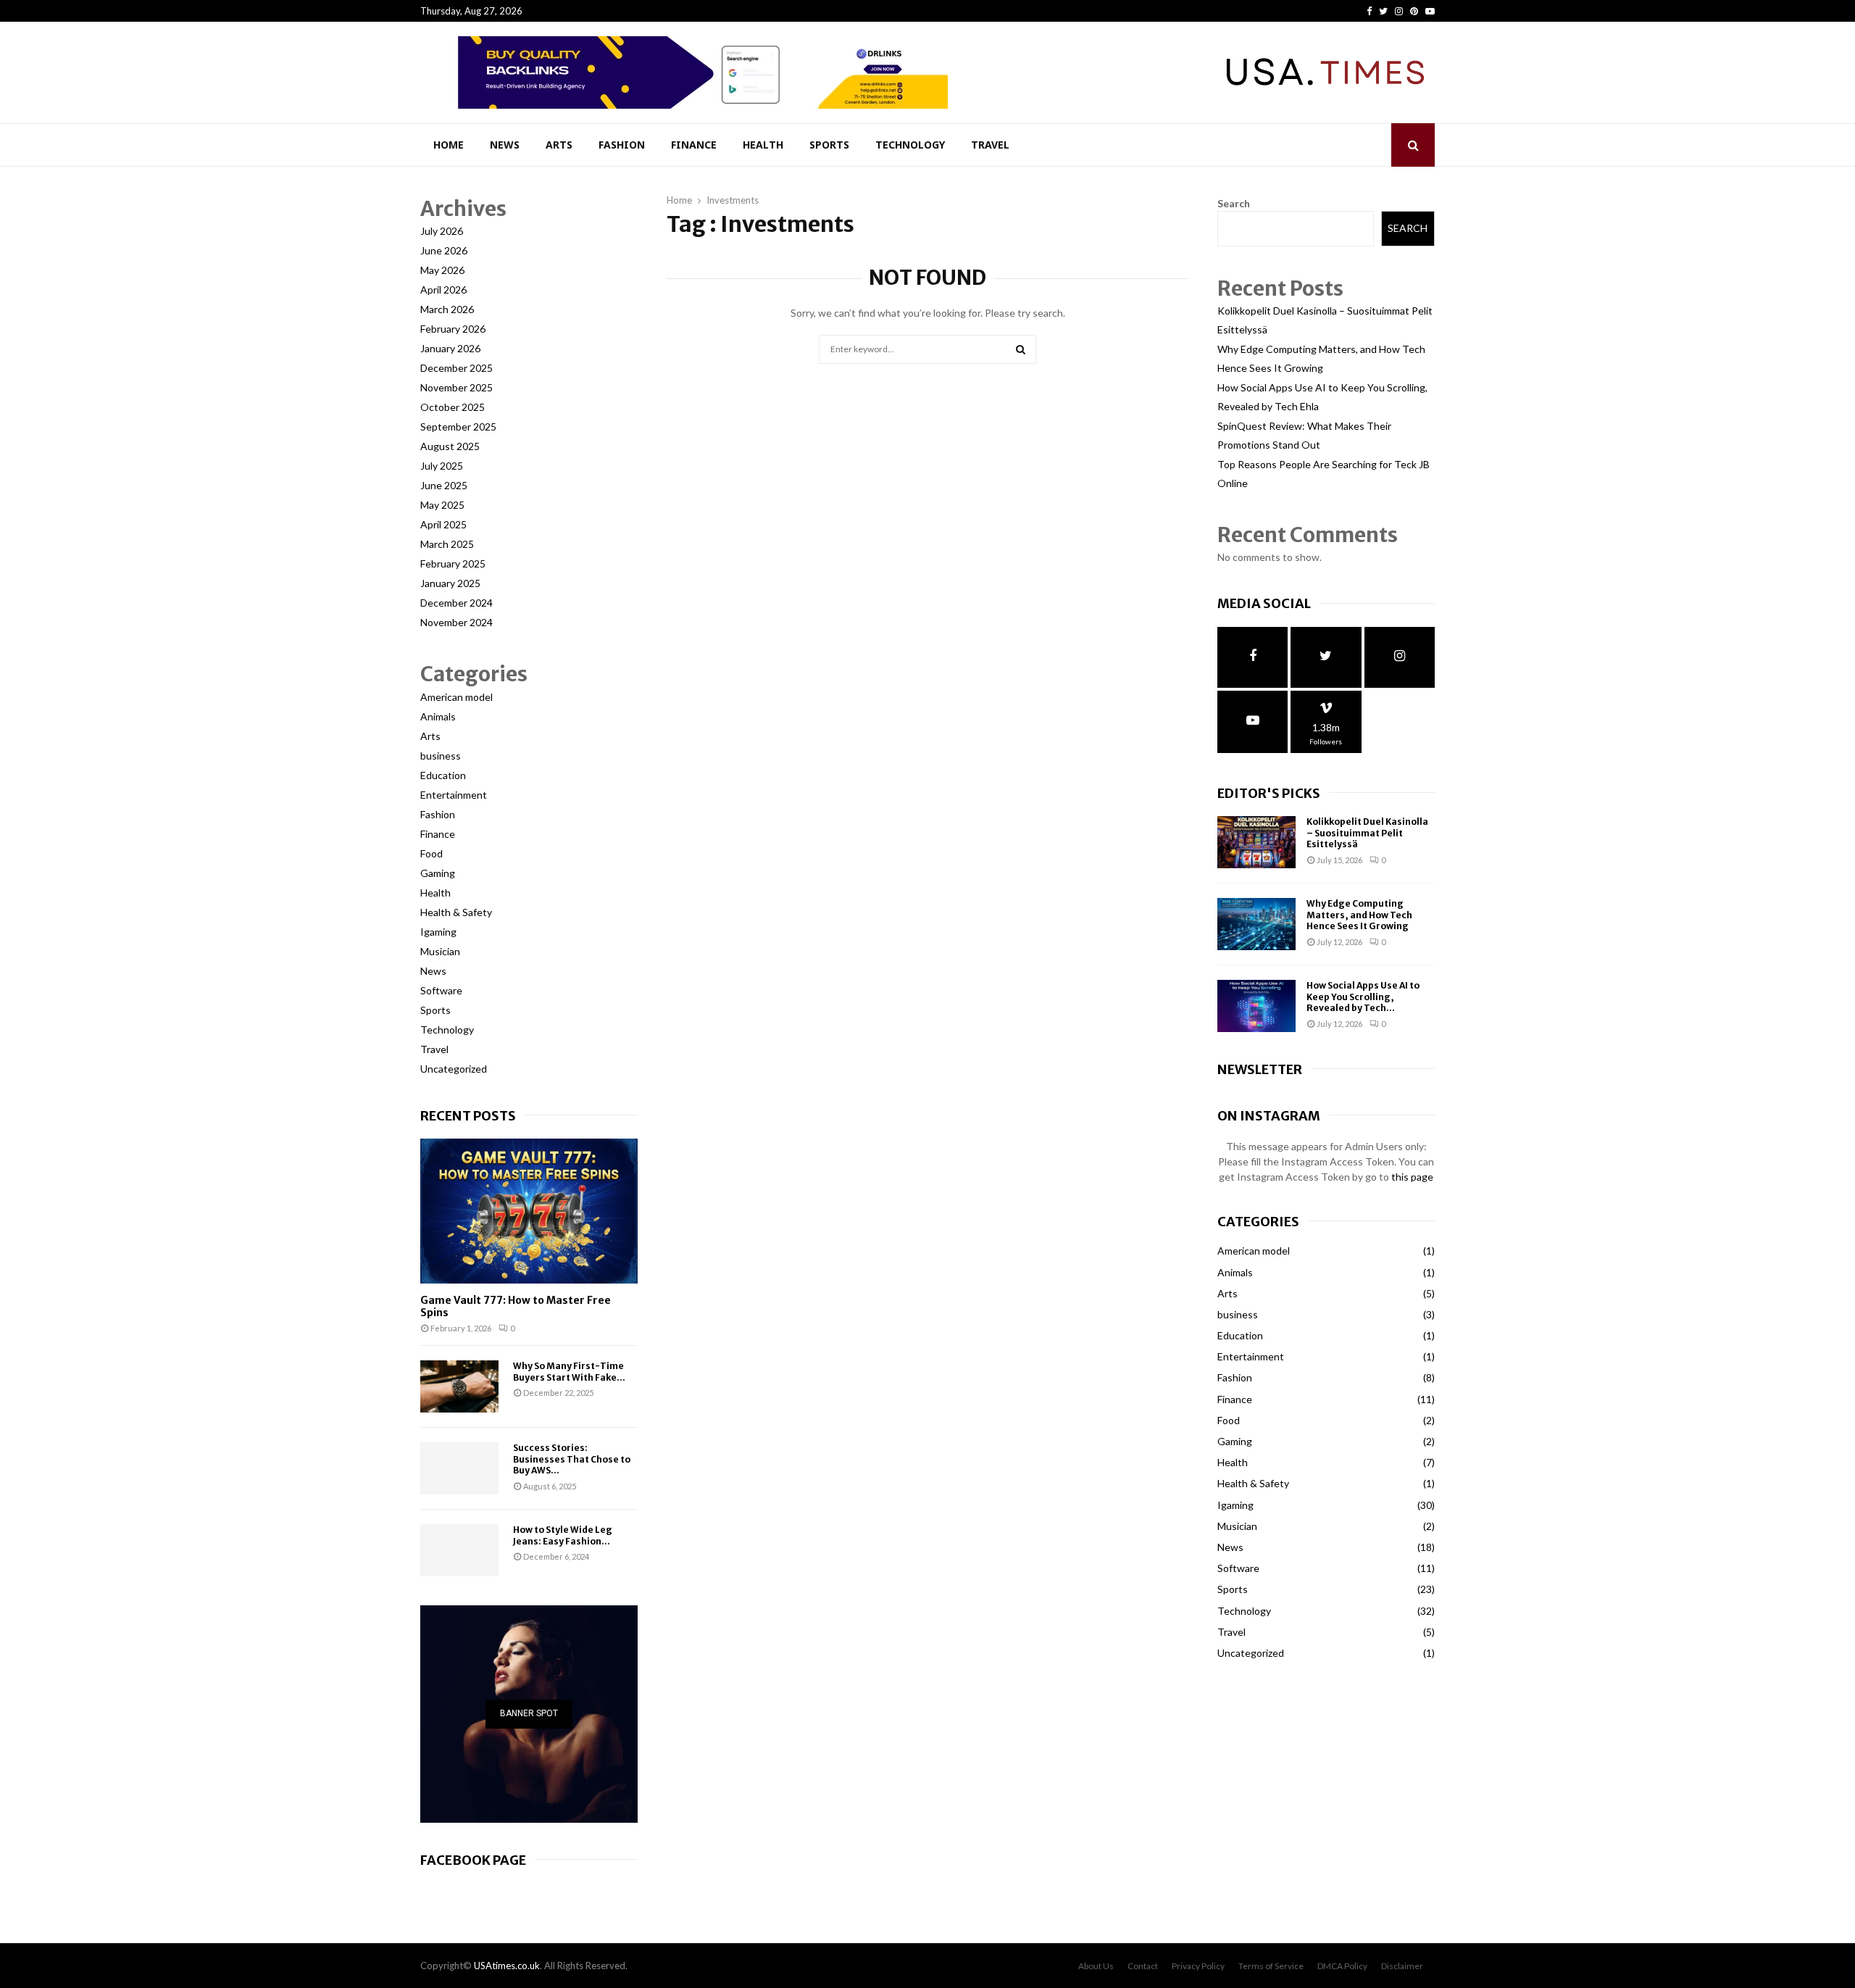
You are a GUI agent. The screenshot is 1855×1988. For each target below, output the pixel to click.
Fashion (622, 145)
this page (1412, 1177)
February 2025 (453, 563)
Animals (438, 716)
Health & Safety (456, 912)
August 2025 (450, 446)
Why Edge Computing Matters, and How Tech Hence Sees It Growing (1359, 915)
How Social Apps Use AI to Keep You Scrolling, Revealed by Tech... (1363, 997)
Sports (829, 145)
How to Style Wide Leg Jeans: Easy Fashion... (563, 1535)
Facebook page (473, 1860)
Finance (694, 145)
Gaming (438, 873)
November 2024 (457, 622)
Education (443, 775)
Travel (990, 145)
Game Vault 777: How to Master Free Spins (516, 1306)
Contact (1143, 1966)
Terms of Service (1271, 1966)
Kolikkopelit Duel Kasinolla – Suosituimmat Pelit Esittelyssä (1367, 833)
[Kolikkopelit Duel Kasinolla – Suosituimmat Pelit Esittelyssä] (1256, 842)
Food (432, 853)
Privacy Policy (1198, 1966)
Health (763, 145)
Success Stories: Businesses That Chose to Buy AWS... (572, 1459)
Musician (440, 951)
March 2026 (447, 309)
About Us (1096, 1966)
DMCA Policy (1342, 1966)
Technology (910, 145)
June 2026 (444, 250)
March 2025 (447, 544)
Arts (559, 145)
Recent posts (468, 1116)
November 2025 (457, 387)
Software (441, 990)
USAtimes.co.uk (507, 1966)
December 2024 (457, 603)
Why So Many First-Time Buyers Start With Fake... (569, 1371)
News (505, 145)
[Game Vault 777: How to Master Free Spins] (529, 1211)
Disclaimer (1402, 1966)
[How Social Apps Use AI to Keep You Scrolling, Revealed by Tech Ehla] (1256, 1006)
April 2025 (443, 524)
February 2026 (453, 329)
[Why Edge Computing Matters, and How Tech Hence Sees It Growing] (1256, 924)
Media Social (1264, 603)
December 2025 (457, 368)
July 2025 (442, 466)
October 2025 (453, 407)
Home (449, 145)
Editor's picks (1269, 793)
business (441, 756)
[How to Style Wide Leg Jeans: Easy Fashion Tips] (459, 1550)
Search (1234, 203)
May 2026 (442, 270)
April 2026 (443, 290)
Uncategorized (454, 1069)
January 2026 (450, 348)
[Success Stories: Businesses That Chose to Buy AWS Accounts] (459, 1468)
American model (457, 697)
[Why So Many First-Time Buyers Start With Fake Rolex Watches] (459, 1386)
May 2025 (442, 505)
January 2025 (450, 583)
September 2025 (458, 427)
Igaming (438, 932)
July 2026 (442, 231)
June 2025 (444, 485)
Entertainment (454, 795)
